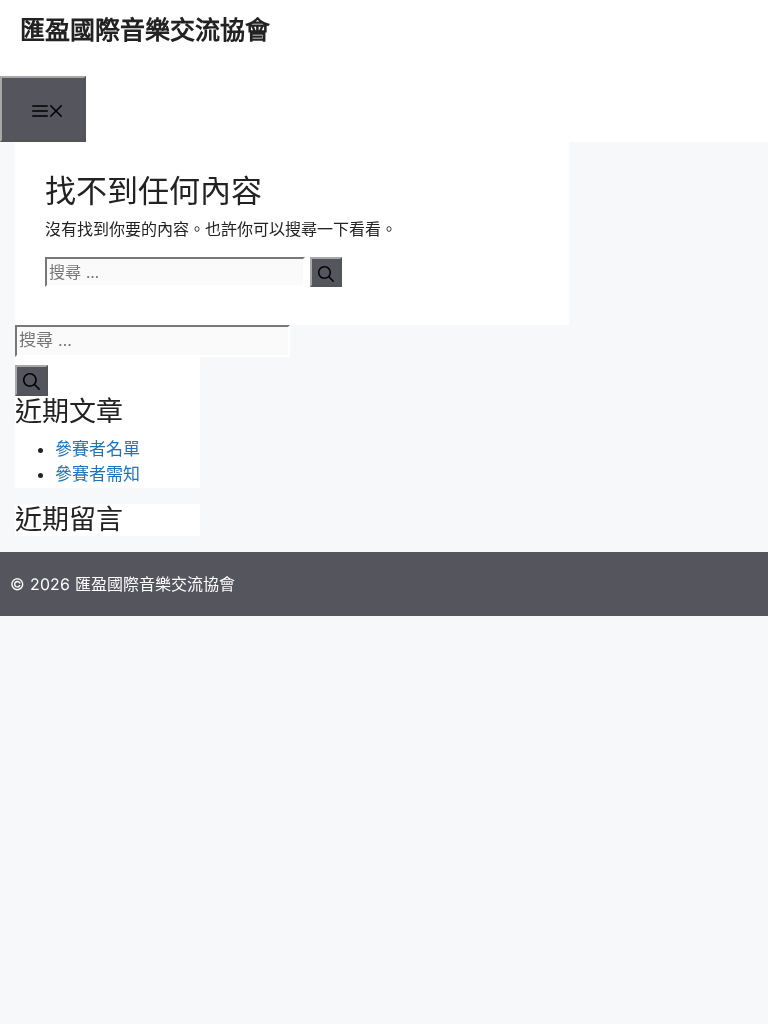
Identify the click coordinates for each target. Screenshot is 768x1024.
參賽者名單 (97, 449)
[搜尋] (326, 272)
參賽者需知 (97, 474)
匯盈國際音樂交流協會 (145, 30)
